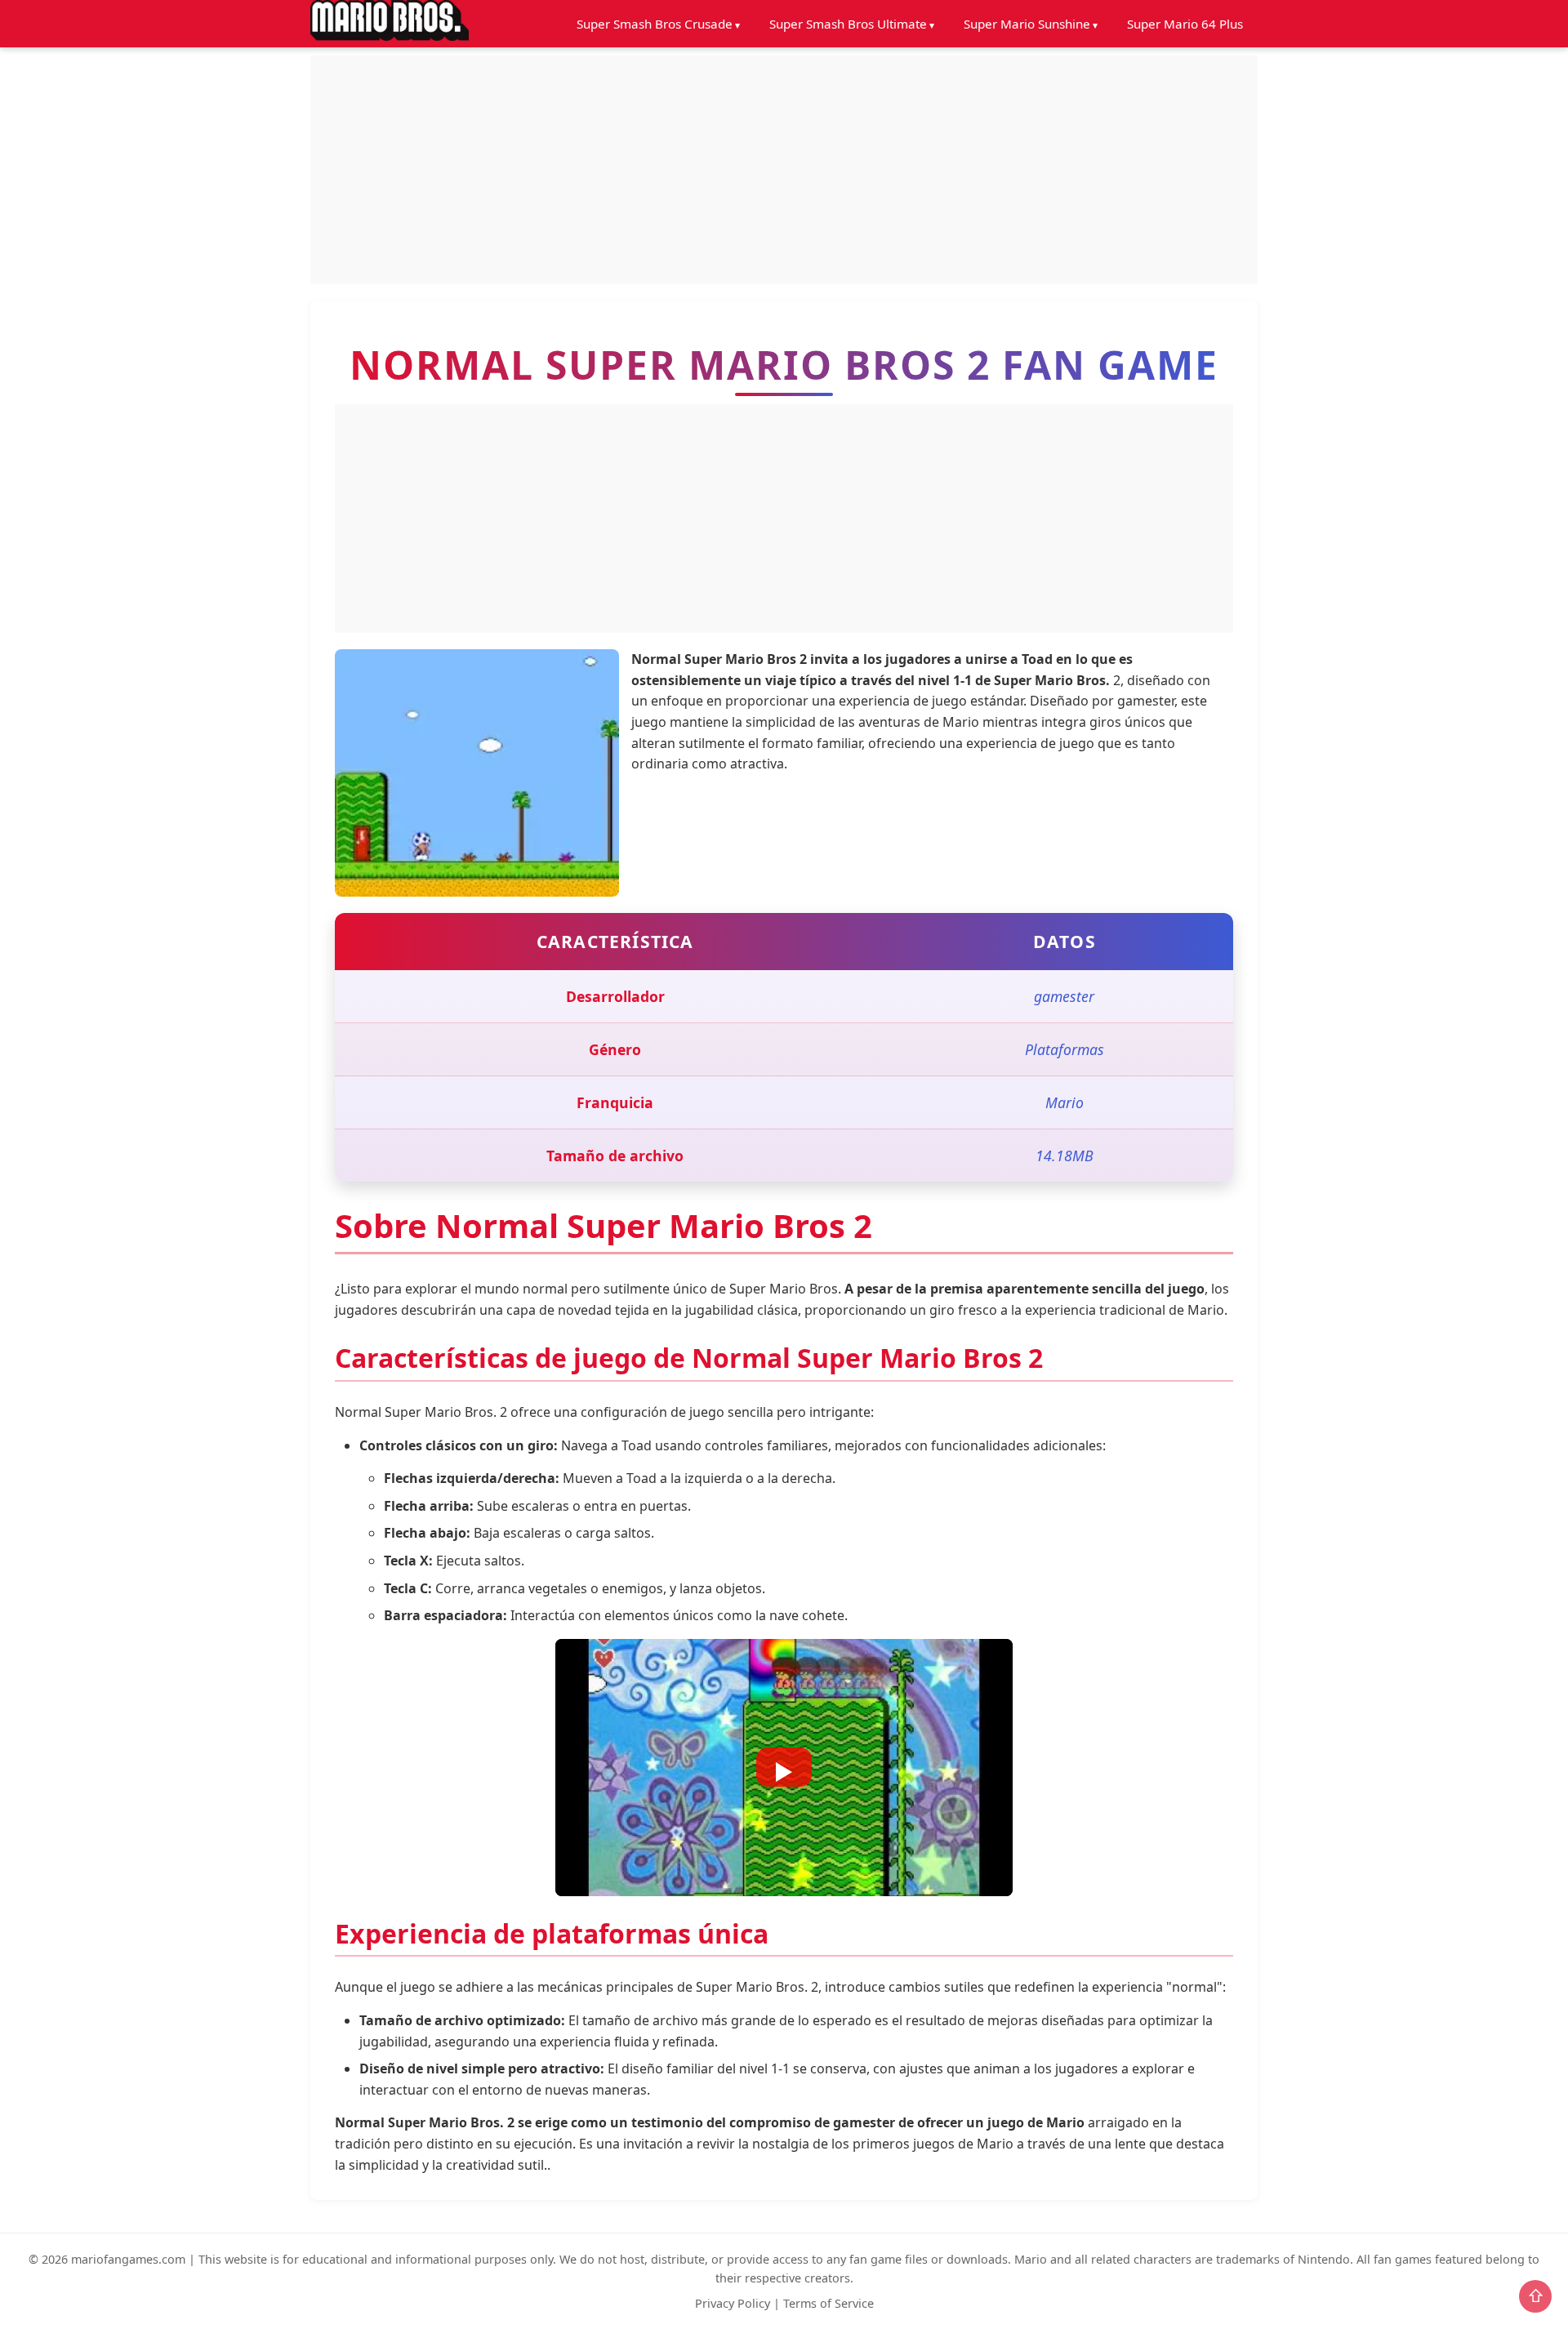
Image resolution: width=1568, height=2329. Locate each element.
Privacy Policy (733, 2303)
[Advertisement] (784, 170)
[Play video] (784, 1767)
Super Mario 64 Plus (1185, 24)
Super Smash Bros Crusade (655, 24)
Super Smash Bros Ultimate (848, 24)
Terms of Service (829, 2303)
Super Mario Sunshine (1027, 24)
